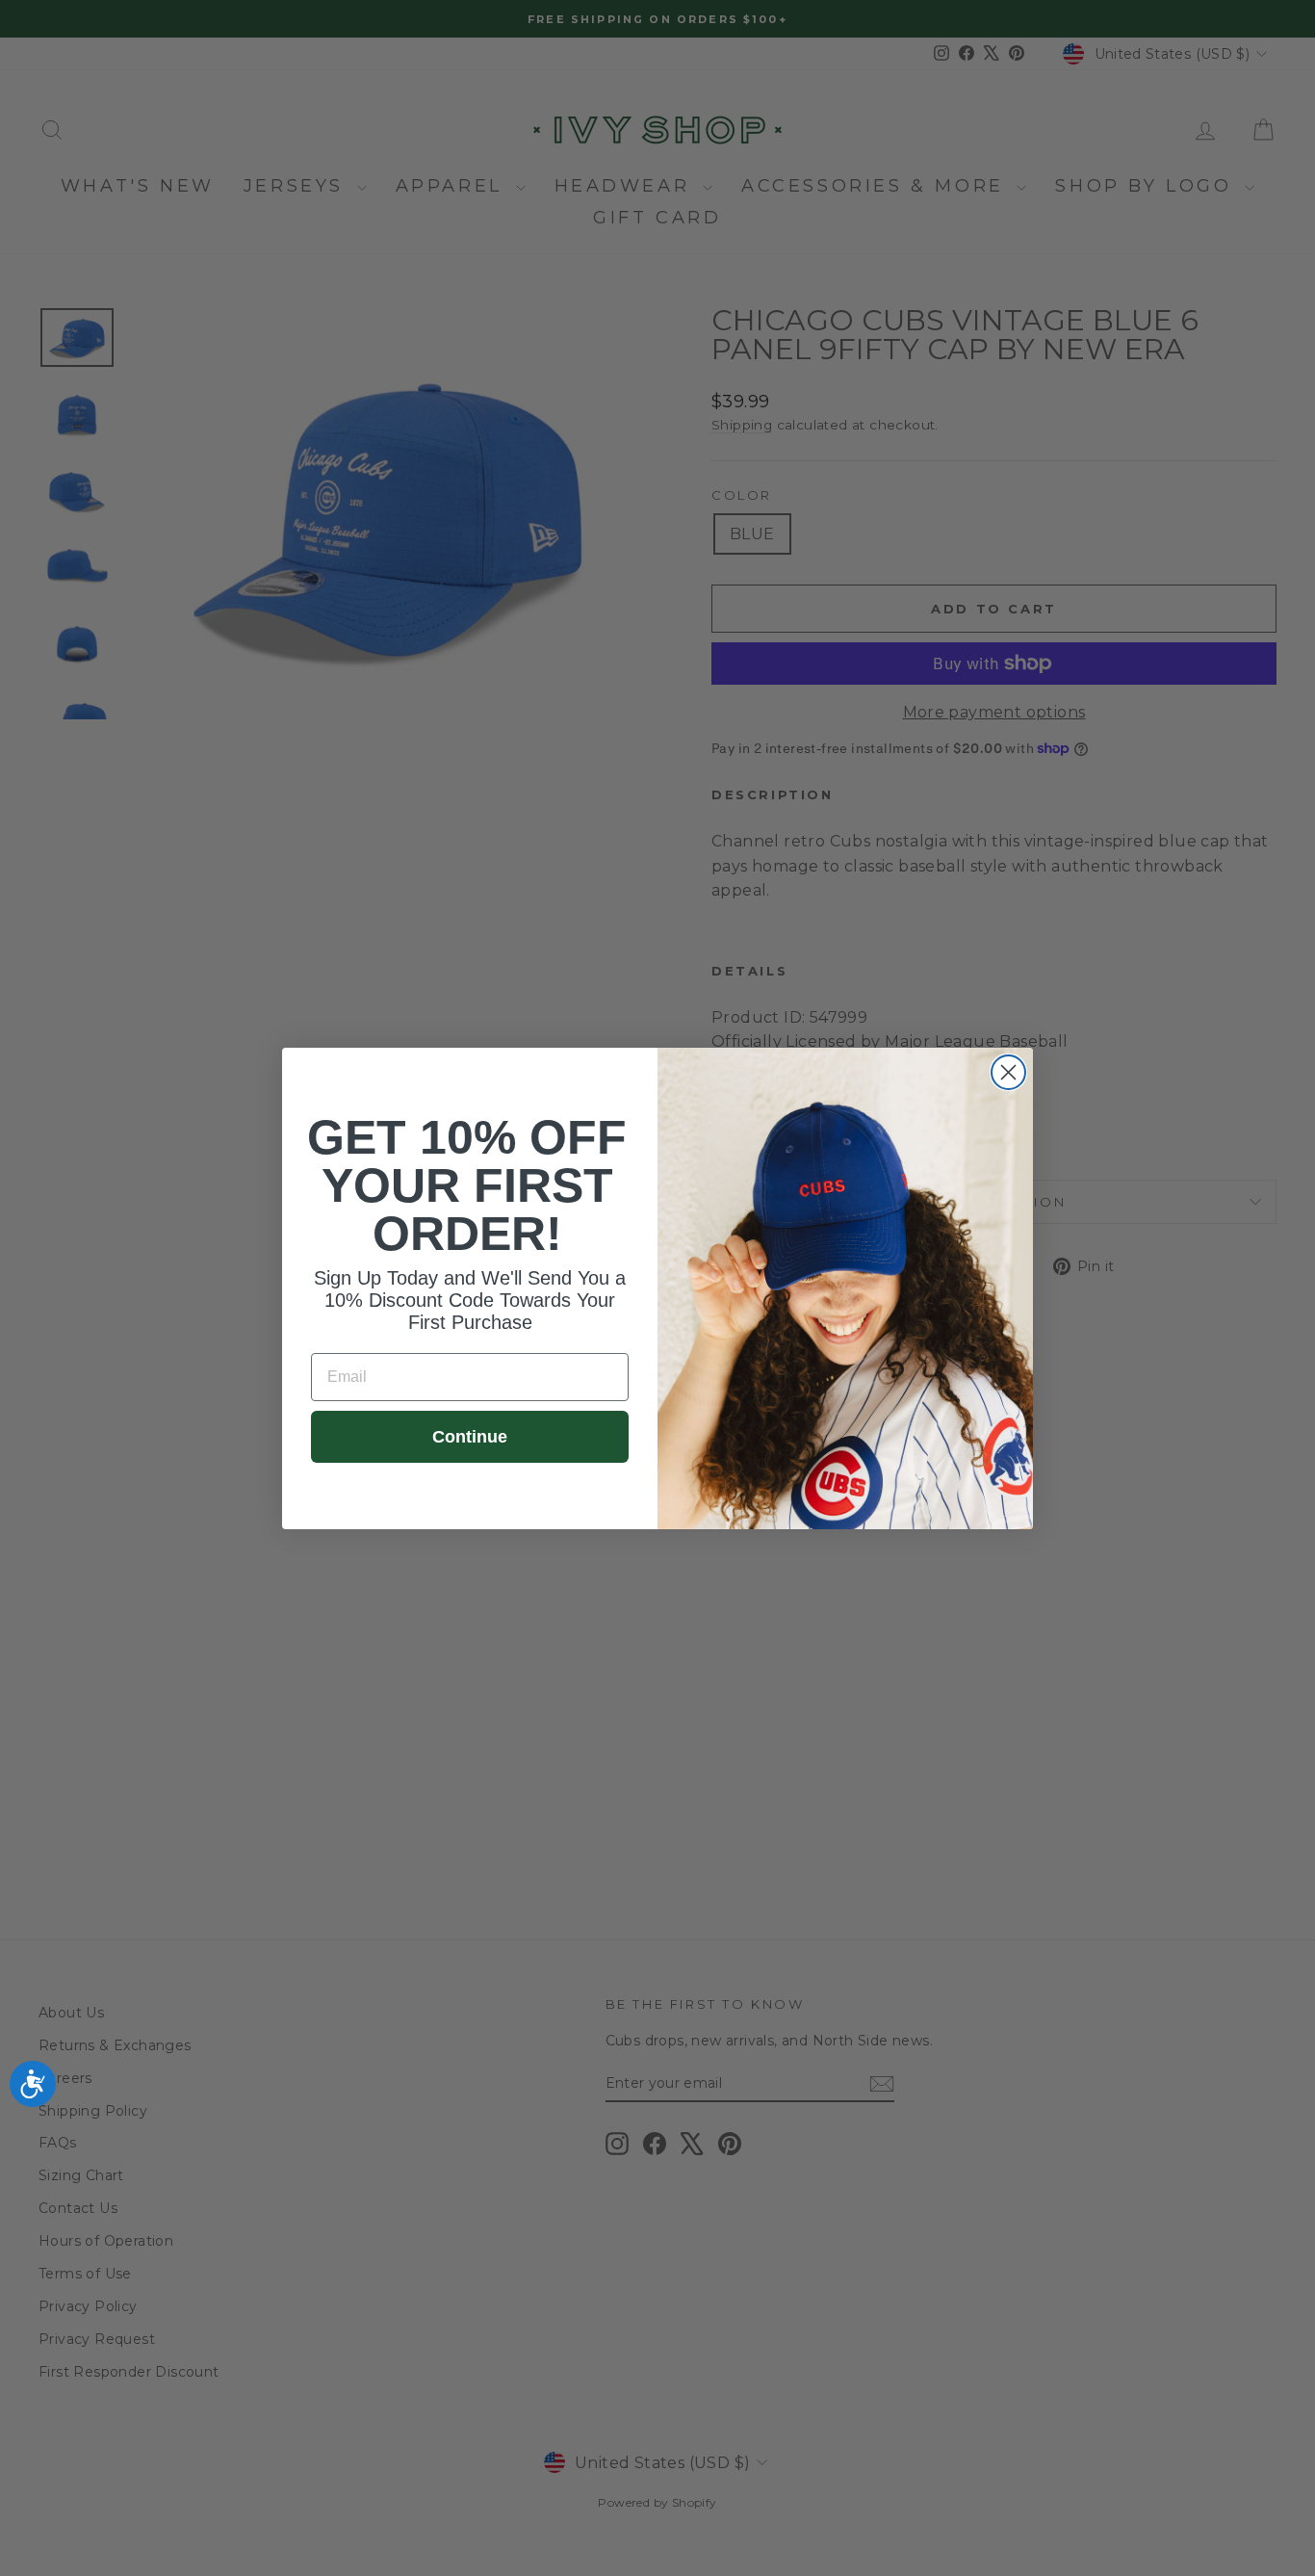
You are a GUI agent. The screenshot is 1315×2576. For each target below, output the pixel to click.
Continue (470, 1437)
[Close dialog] (1008, 1072)
